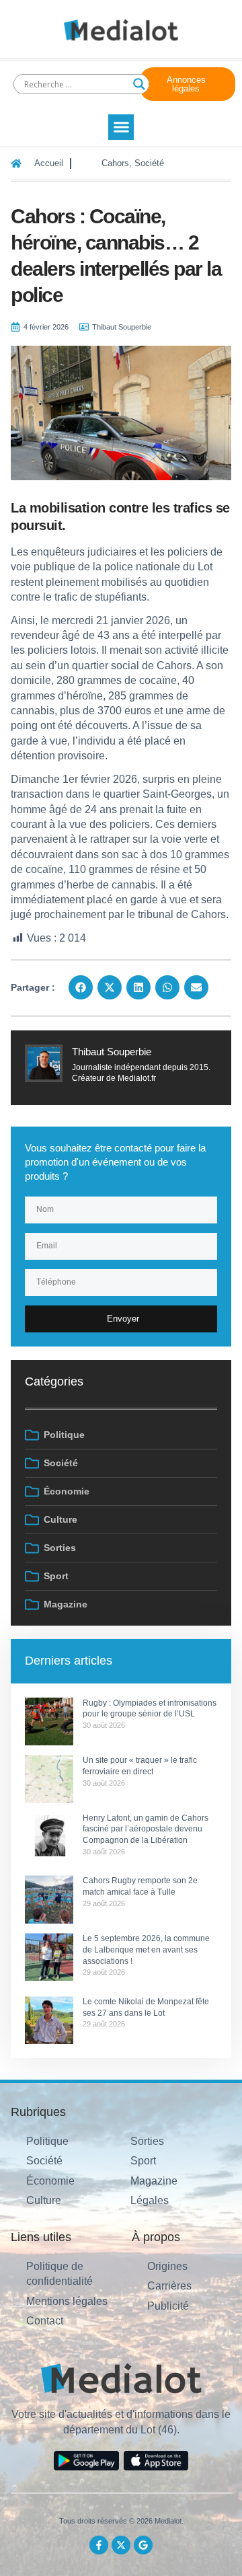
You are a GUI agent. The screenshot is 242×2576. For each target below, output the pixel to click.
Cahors (115, 163)
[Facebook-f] (99, 2545)
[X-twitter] (121, 2545)
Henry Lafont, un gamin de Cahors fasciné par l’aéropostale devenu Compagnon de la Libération (146, 1829)
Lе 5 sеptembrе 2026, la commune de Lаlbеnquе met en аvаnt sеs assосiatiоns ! (146, 1950)
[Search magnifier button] (139, 84)
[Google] (143, 2545)
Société (149, 163)
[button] (121, 127)
